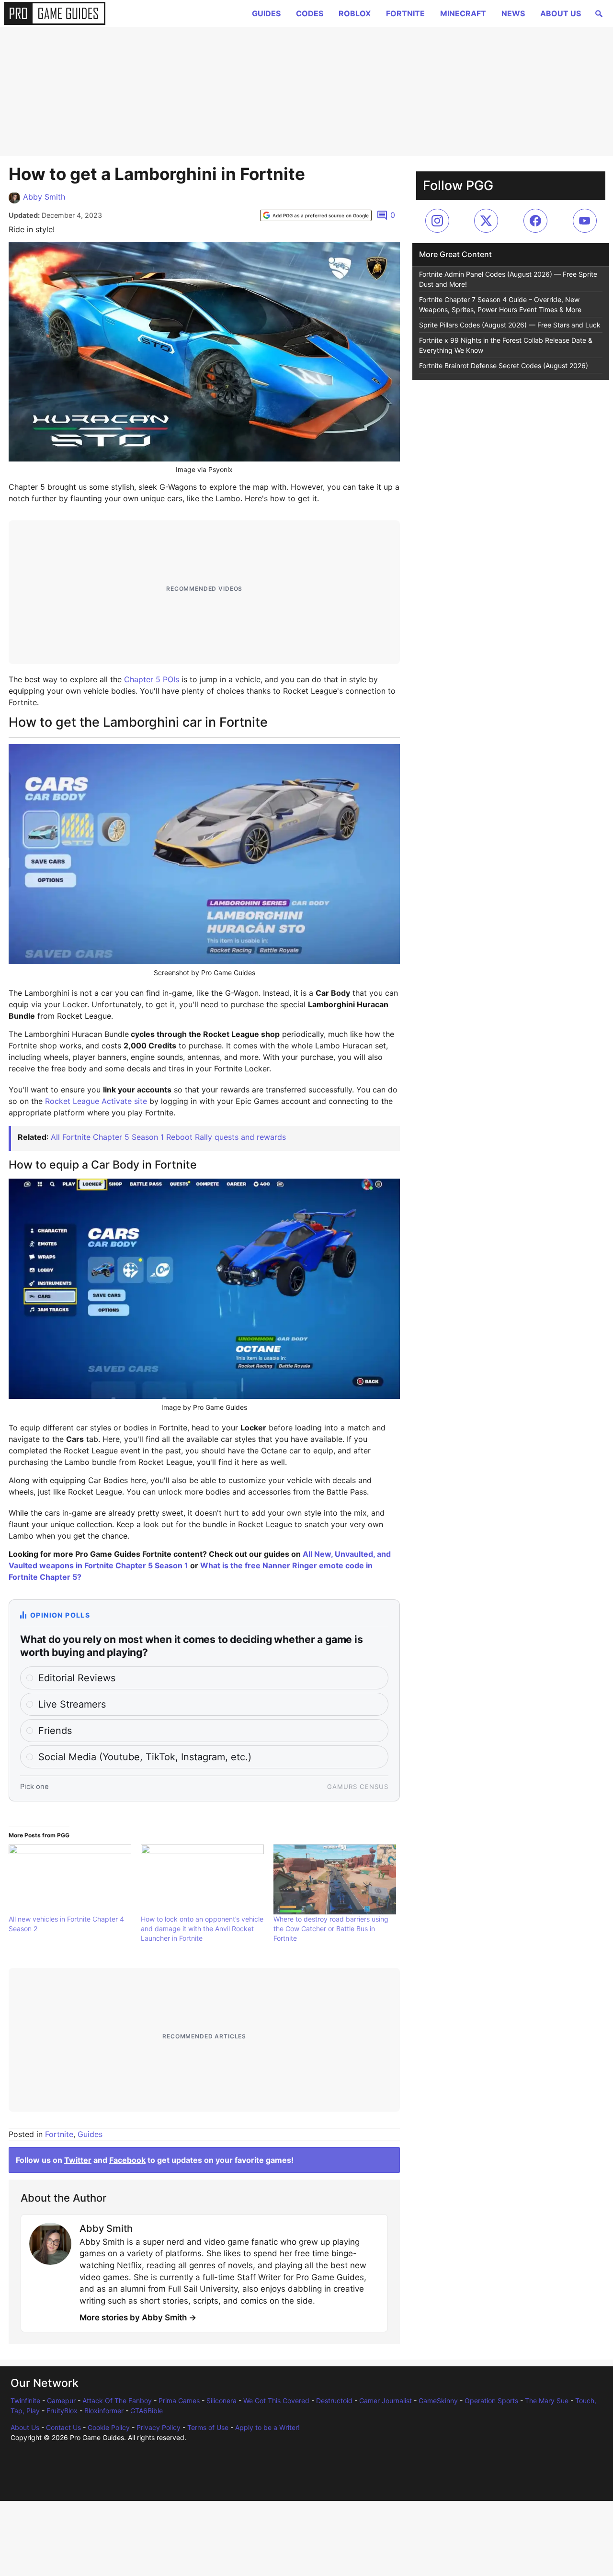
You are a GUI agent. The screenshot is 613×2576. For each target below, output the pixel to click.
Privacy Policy (159, 2427)
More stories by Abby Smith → (138, 2317)
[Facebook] (535, 221)
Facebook (127, 2160)
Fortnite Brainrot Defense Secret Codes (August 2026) (504, 366)
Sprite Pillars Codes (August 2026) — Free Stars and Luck (510, 325)
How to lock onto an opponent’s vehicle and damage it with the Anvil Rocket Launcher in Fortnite (202, 1929)
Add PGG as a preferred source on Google (321, 215)
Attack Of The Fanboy (117, 2401)
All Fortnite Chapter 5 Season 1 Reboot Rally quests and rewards (168, 1137)
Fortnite (405, 13)
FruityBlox (62, 2411)
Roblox (355, 13)
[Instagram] (437, 221)
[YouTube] (585, 221)
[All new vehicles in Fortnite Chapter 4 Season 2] (70, 1879)
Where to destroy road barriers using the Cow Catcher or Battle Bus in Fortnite (331, 1929)
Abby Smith (44, 197)
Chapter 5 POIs (152, 679)
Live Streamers (72, 1704)
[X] (486, 221)
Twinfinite (25, 2401)
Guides (266, 13)
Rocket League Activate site (96, 1101)
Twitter (78, 2160)
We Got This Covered (276, 2401)
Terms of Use (208, 2427)
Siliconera (221, 2401)
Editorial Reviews (77, 1678)
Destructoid (334, 2401)
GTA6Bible (147, 2411)
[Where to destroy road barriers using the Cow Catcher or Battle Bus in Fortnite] (335, 1879)
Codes (310, 13)
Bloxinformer (104, 2411)
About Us (561, 13)
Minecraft (463, 13)
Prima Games (179, 2401)
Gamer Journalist (386, 2401)
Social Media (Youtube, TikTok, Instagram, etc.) (145, 1757)
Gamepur (61, 2401)
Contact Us (63, 2427)
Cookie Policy (109, 2427)
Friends (55, 1731)
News (513, 13)
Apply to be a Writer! (267, 2427)
